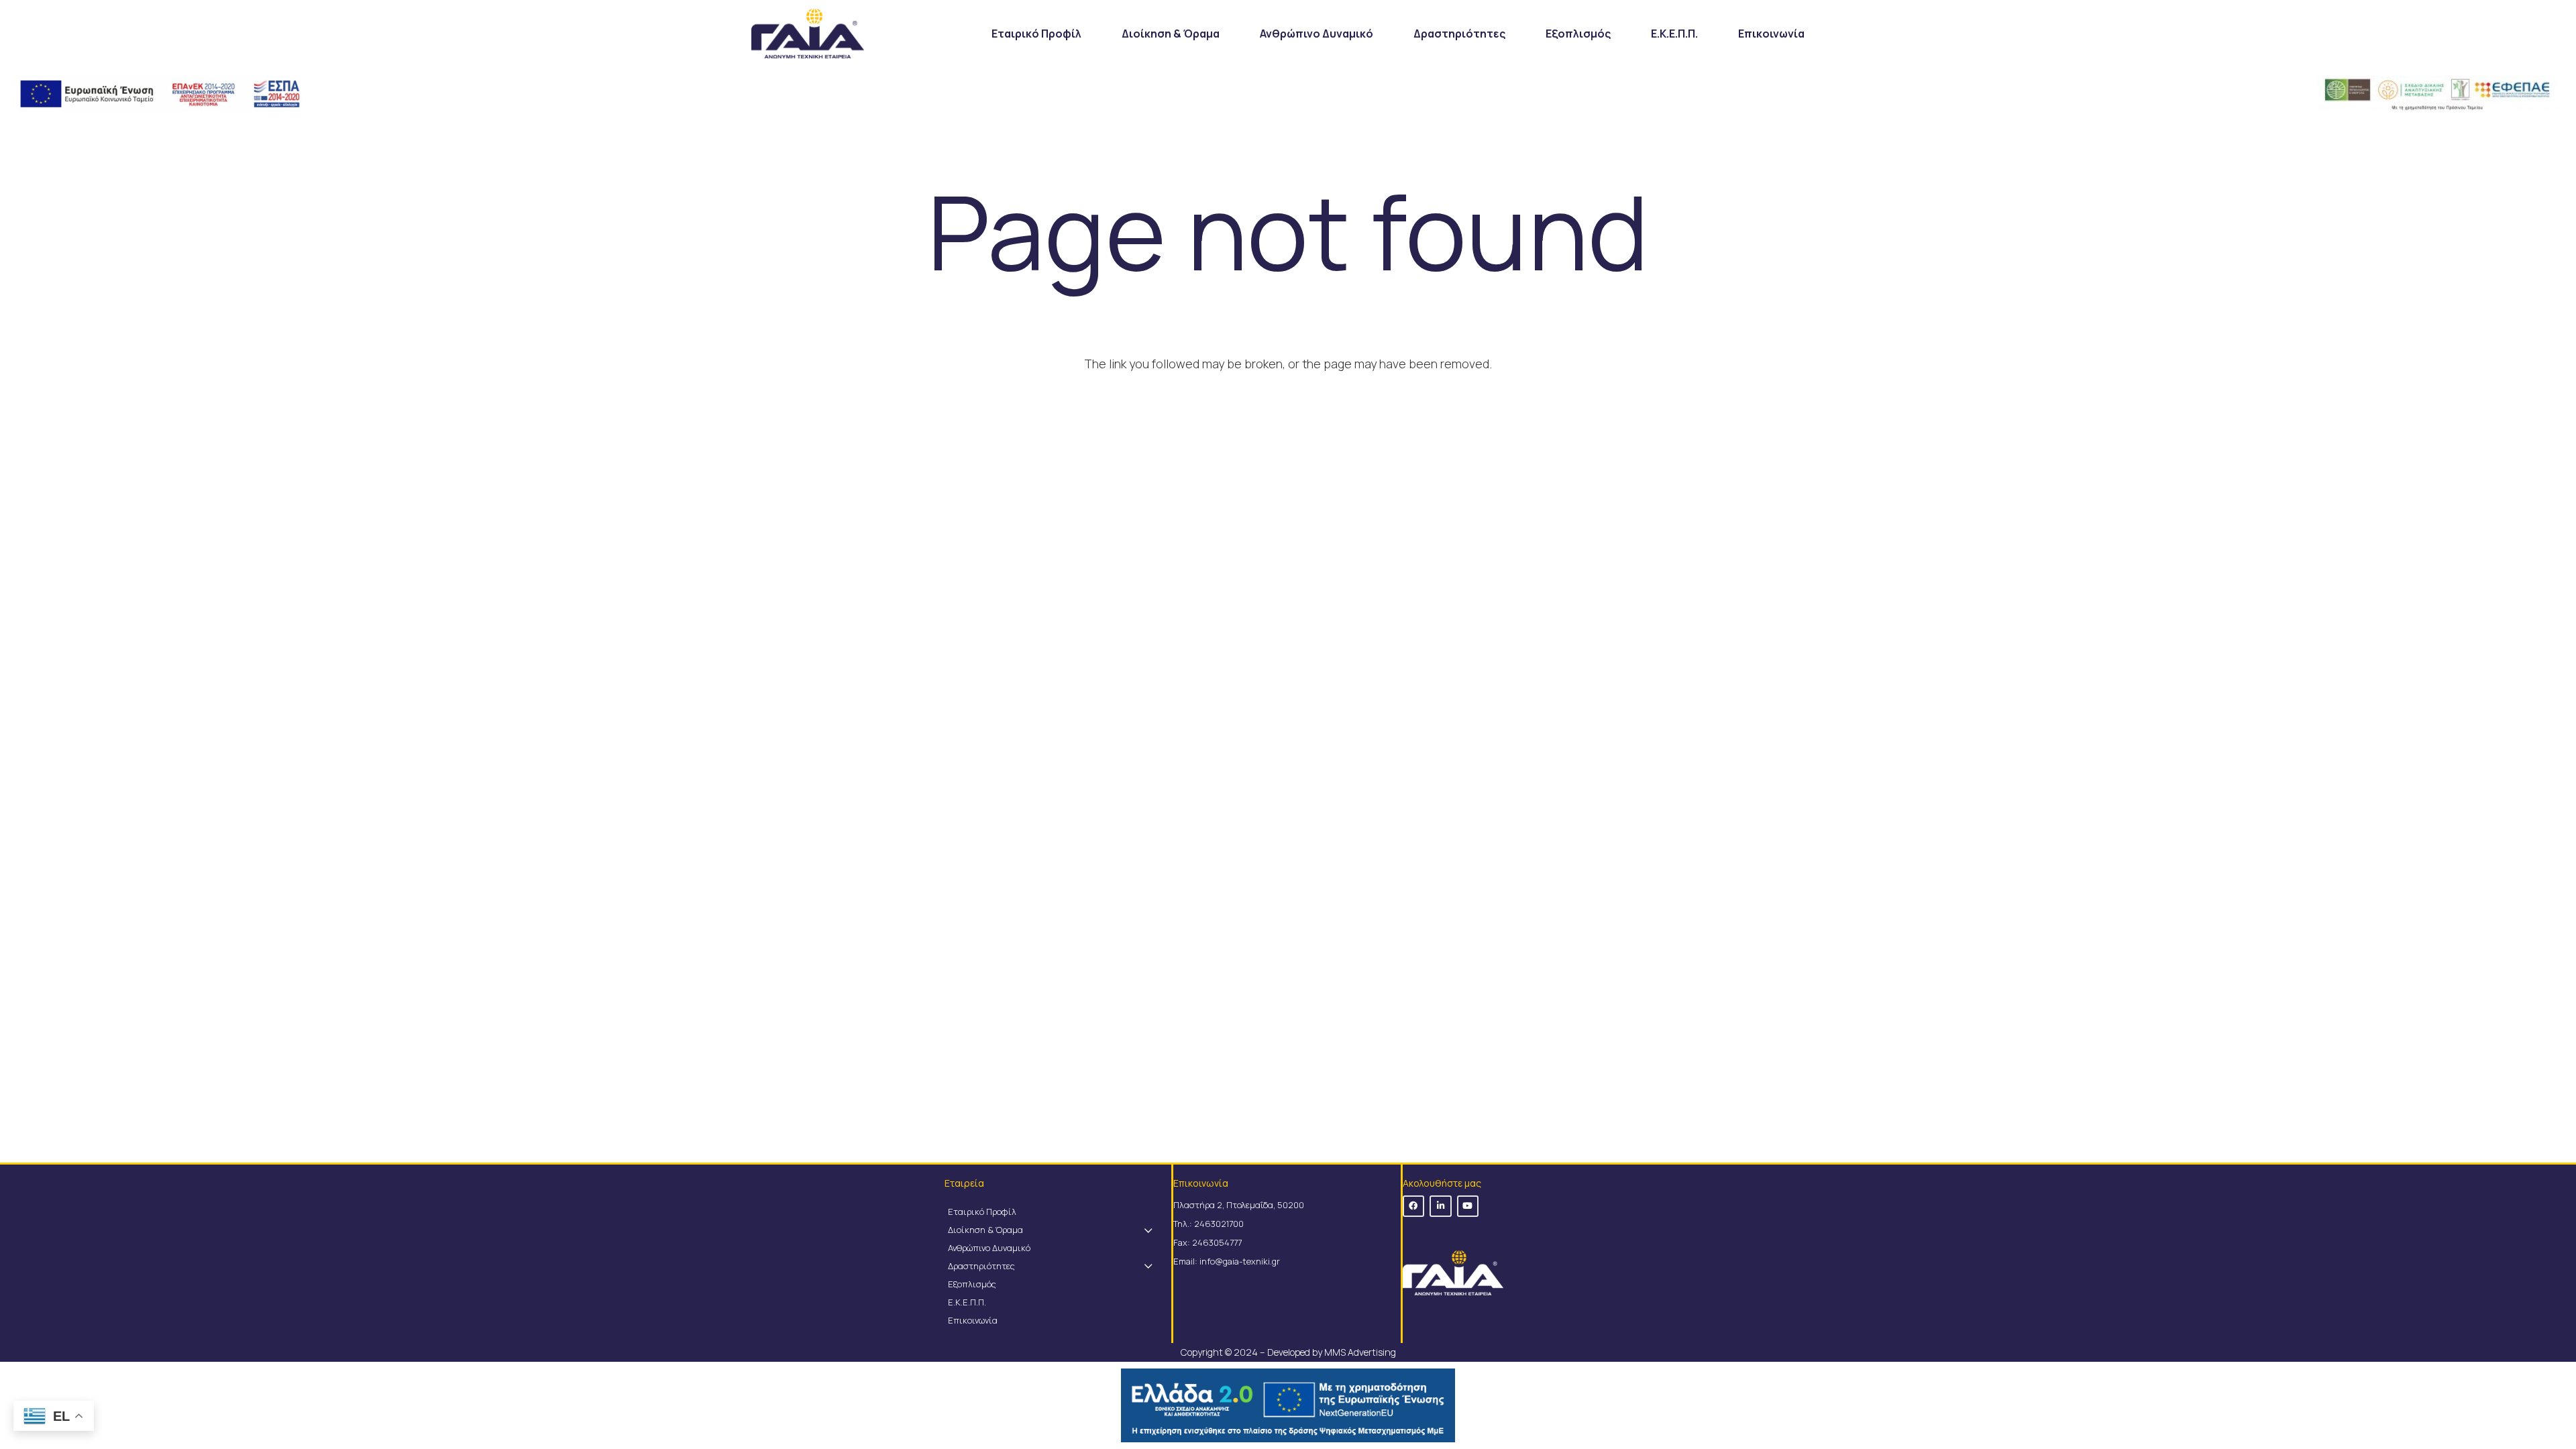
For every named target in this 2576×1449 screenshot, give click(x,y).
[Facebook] (1414, 1206)
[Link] (808, 34)
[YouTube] (1468, 1206)
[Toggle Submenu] (1148, 1230)
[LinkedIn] (1441, 1206)
